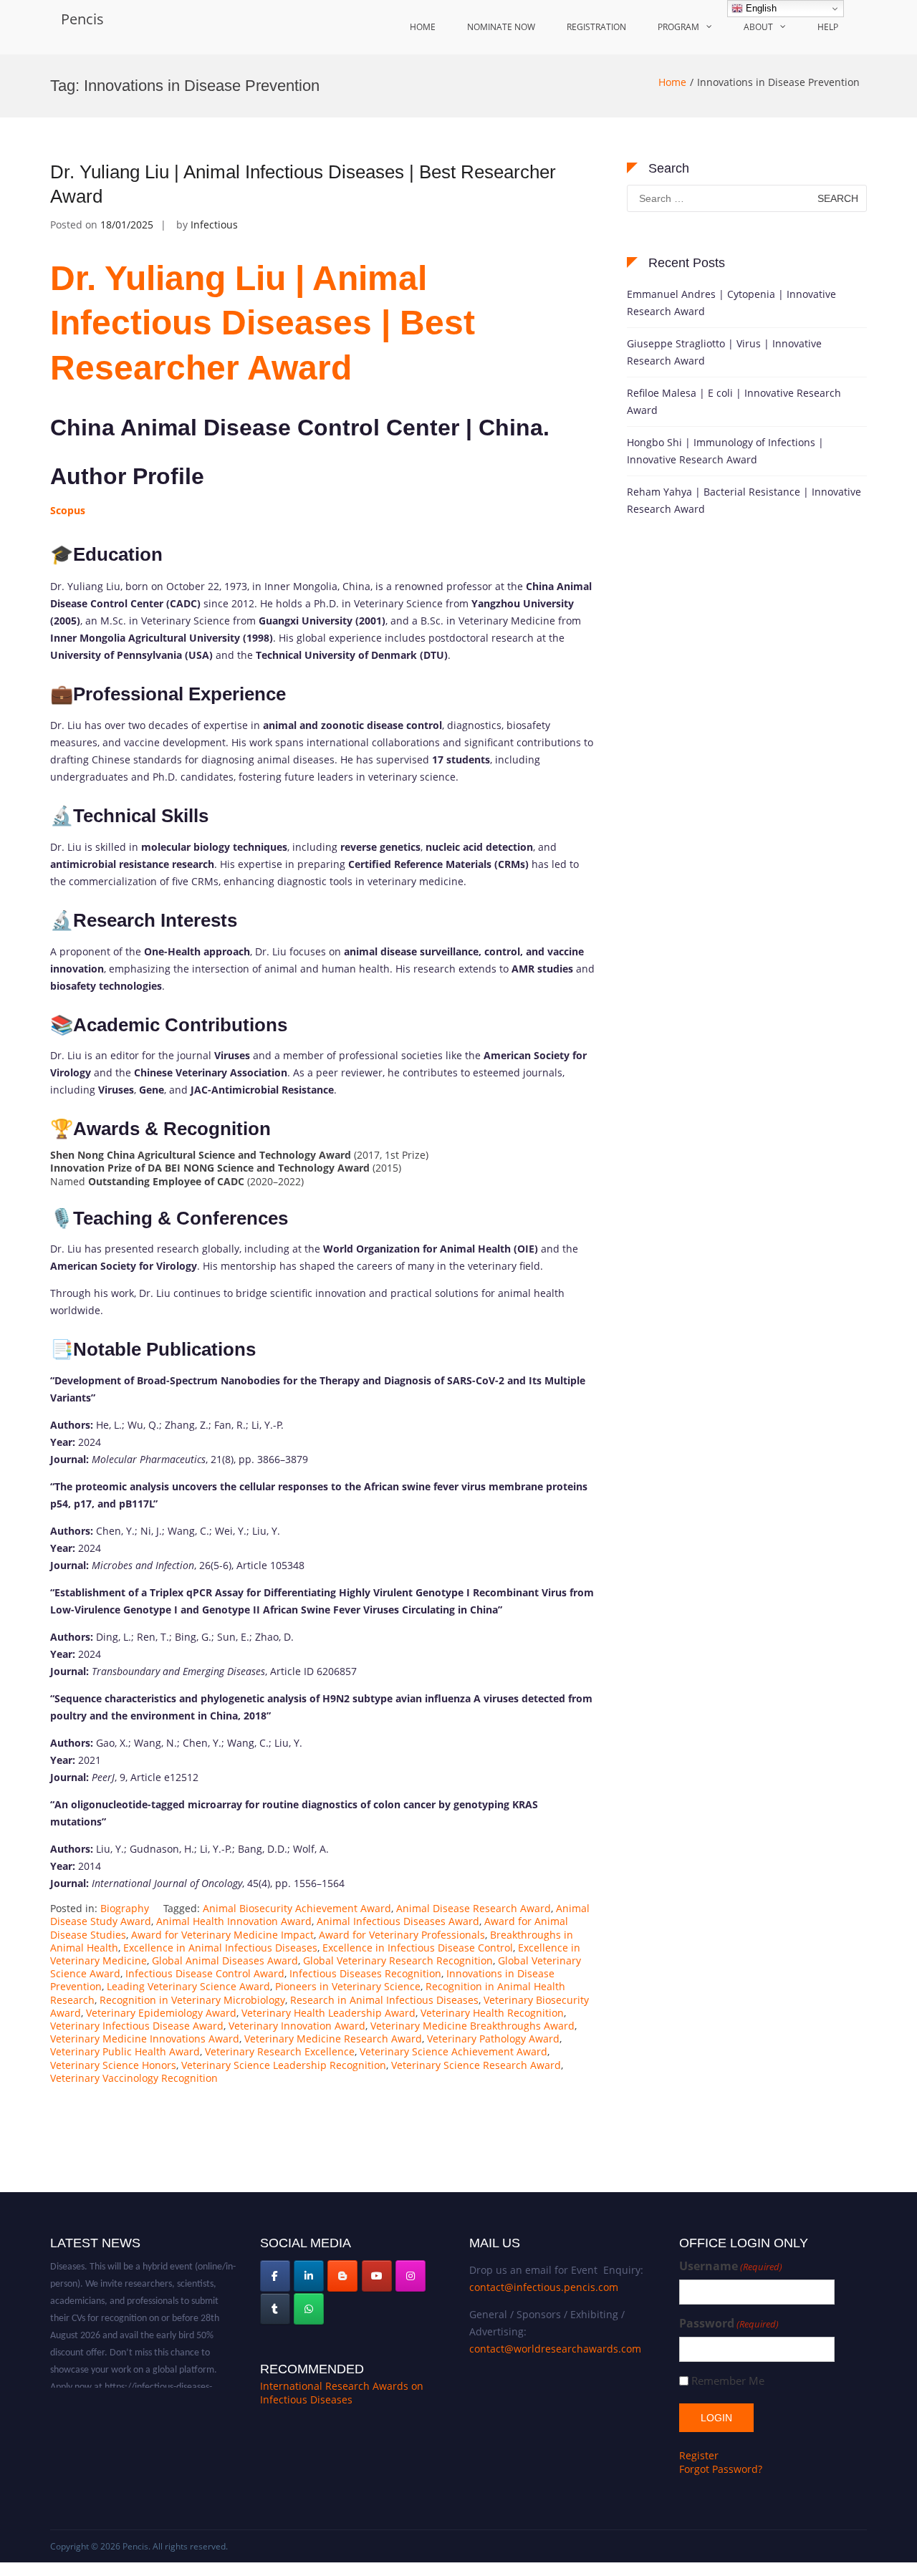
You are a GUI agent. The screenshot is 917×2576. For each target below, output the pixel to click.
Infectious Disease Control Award (205, 1973)
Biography (125, 1908)
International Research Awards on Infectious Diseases (342, 2393)
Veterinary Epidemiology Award (161, 2013)
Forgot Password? (721, 2469)
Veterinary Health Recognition (492, 2013)
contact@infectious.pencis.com (544, 2287)
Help (828, 27)
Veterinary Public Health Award (125, 2051)
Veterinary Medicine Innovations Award (145, 2039)
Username (731, 2266)
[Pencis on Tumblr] (275, 2309)
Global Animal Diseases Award (225, 1960)
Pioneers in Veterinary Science (348, 1986)
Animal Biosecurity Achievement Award (297, 1908)
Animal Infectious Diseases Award (398, 1921)
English (760, 8)
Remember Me (728, 2381)
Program (678, 27)
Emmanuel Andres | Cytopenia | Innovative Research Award (731, 303)
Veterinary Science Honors (113, 2065)
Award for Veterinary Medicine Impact (222, 1935)
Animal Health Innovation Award (234, 1921)
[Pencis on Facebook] (275, 2276)
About (758, 27)
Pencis (82, 19)
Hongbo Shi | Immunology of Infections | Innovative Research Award (725, 451)
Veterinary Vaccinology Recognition (134, 2078)
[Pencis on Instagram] (411, 2276)
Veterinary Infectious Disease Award (137, 2026)
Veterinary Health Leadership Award (328, 2013)
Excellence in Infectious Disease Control (418, 1948)
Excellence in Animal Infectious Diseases (220, 1948)
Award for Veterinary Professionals (402, 1935)
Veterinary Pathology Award (493, 2039)
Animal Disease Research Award (474, 1908)
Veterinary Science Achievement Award (453, 2051)
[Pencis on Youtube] (377, 2276)
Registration (596, 27)
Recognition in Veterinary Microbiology (192, 2000)
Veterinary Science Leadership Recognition (284, 2065)
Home (423, 27)
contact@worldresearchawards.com (555, 2349)
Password (729, 2324)
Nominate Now (501, 27)
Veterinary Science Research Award (476, 2065)
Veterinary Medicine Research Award (333, 2039)
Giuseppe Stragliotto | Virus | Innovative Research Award (724, 352)
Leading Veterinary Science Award (188, 1986)
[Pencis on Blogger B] (342, 2276)
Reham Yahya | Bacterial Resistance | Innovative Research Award (744, 500)
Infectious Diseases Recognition (365, 1973)
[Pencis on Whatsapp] (309, 2309)
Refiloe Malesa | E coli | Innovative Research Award (734, 401)
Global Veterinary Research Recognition (398, 1960)
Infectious (214, 225)
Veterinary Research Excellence (280, 2051)
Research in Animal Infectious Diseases (384, 2000)
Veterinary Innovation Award (297, 2026)
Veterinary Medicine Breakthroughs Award (472, 2026)
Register (699, 2455)
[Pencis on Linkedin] (309, 2276)
